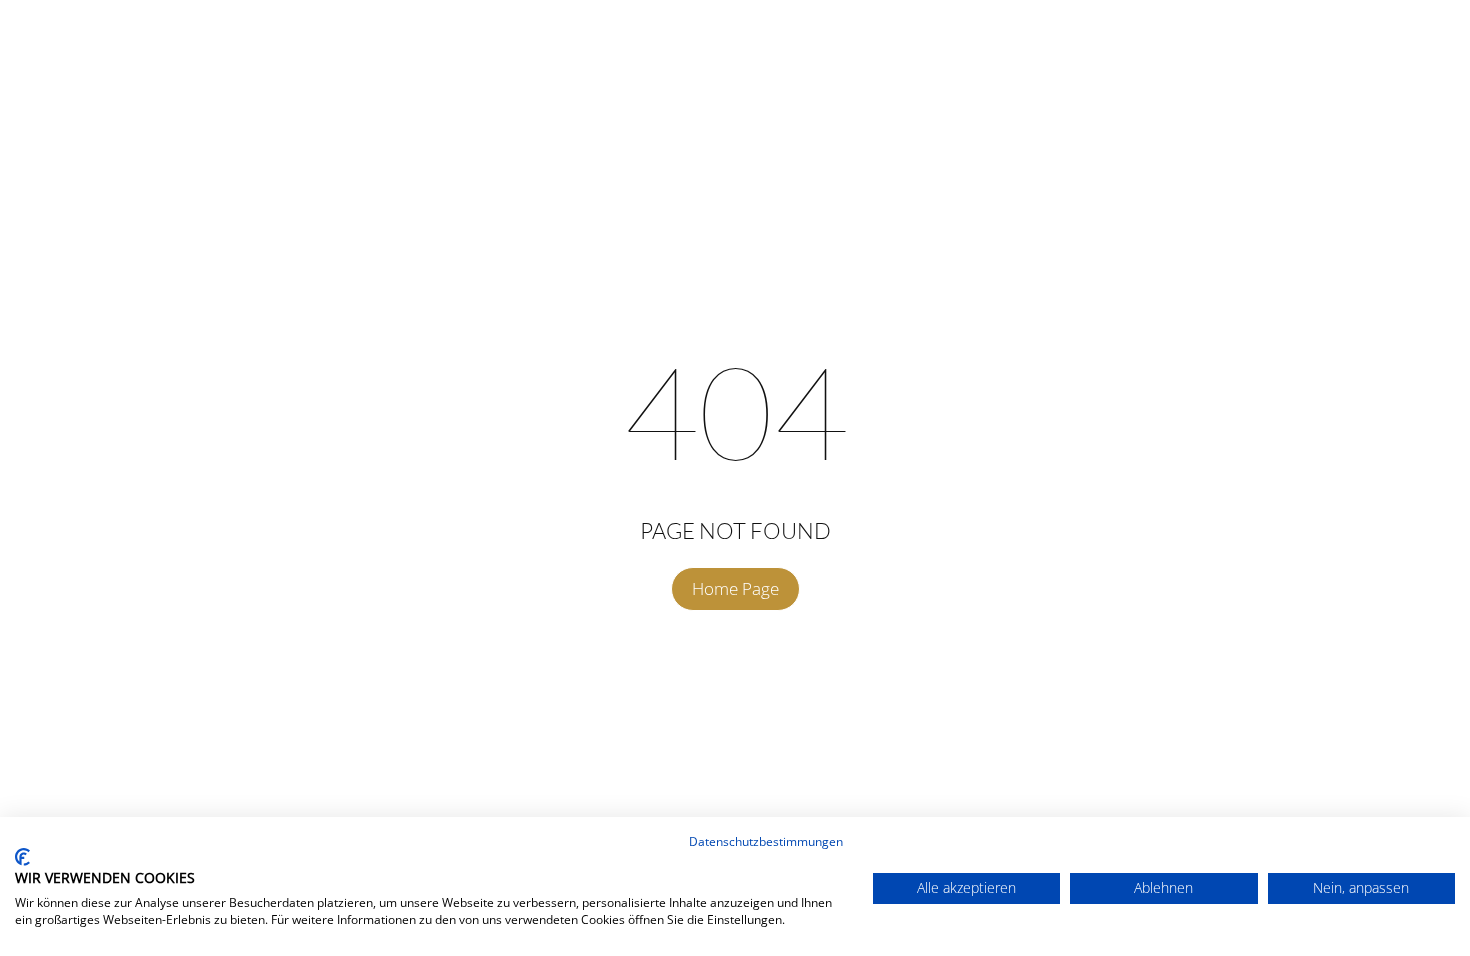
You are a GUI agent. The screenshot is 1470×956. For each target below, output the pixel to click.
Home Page (735, 588)
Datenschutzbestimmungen (766, 841)
